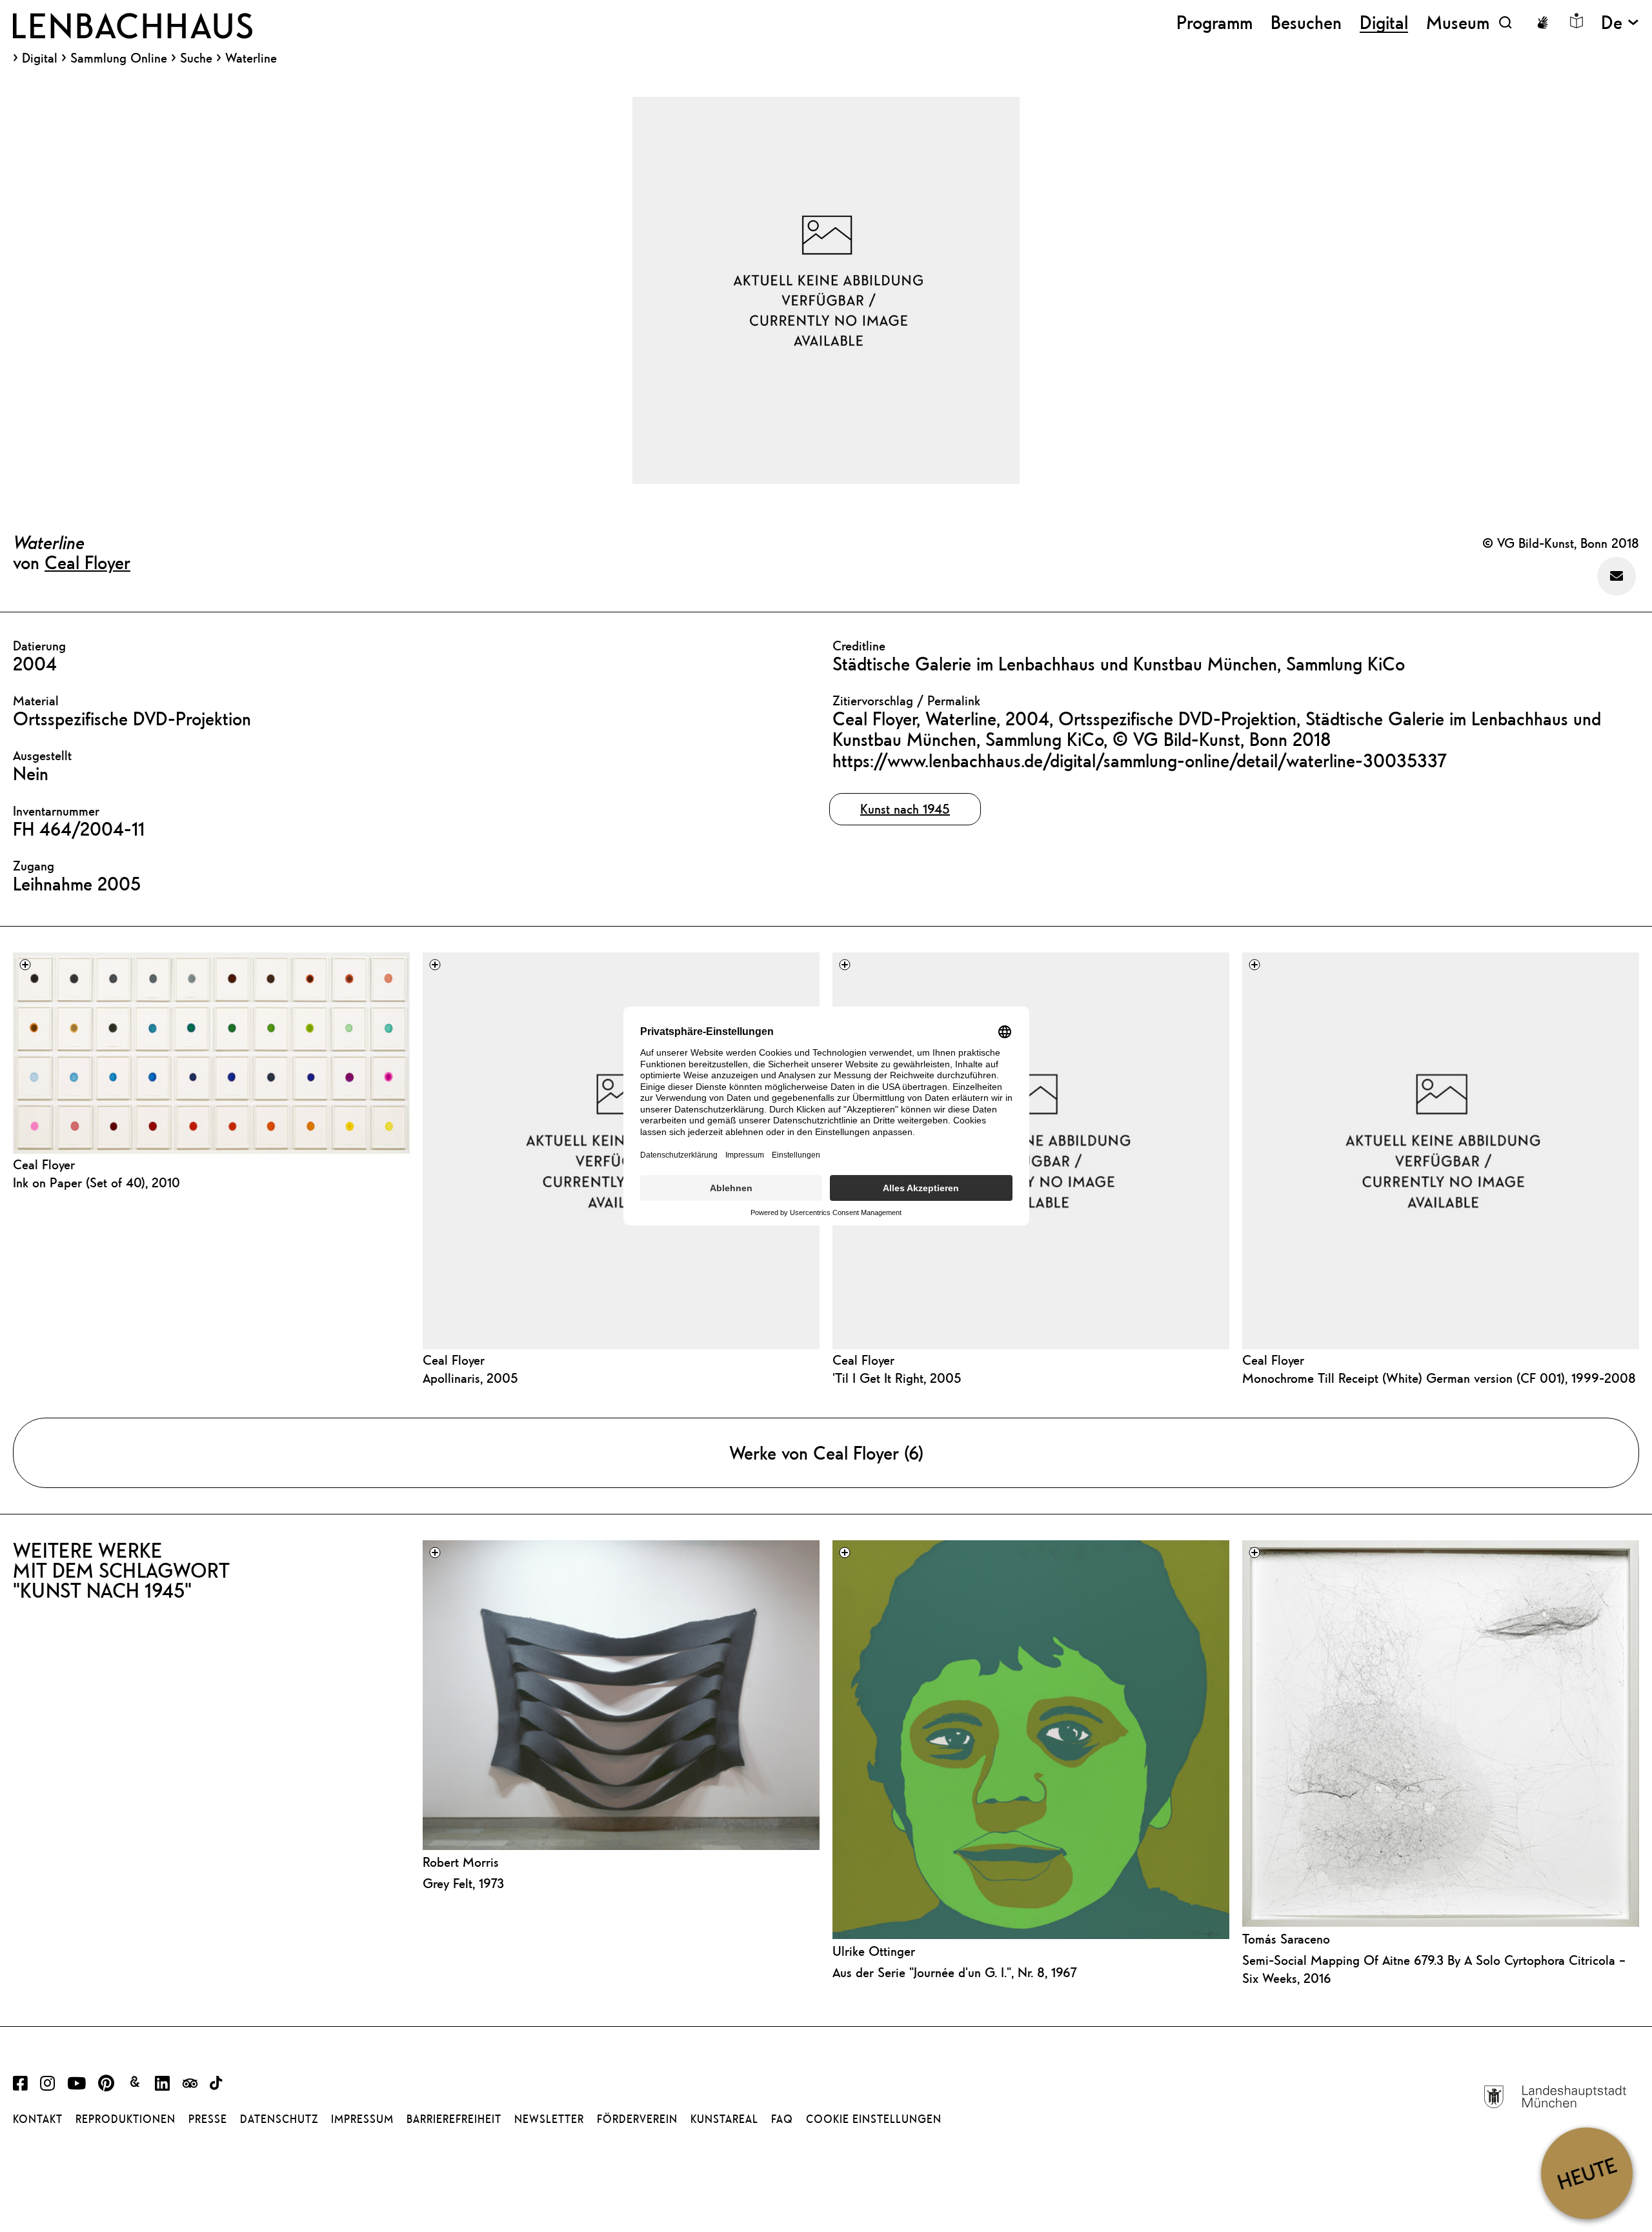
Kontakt (38, 2119)
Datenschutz (279, 2119)
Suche (196, 58)
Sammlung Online (119, 58)
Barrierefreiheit (454, 2119)
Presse (208, 2119)
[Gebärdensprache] (1542, 23)
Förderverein (637, 2119)
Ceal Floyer (87, 562)
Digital (40, 58)
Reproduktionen (126, 2119)
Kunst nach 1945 (905, 809)
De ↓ (1620, 22)
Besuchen (1306, 22)
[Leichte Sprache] (1576, 21)
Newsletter (549, 2119)
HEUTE (1587, 2173)
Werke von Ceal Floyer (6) (826, 1453)
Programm (1214, 22)
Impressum (362, 2119)
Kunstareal (724, 2119)
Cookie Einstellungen (874, 2119)
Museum (1458, 22)
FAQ (782, 2119)
